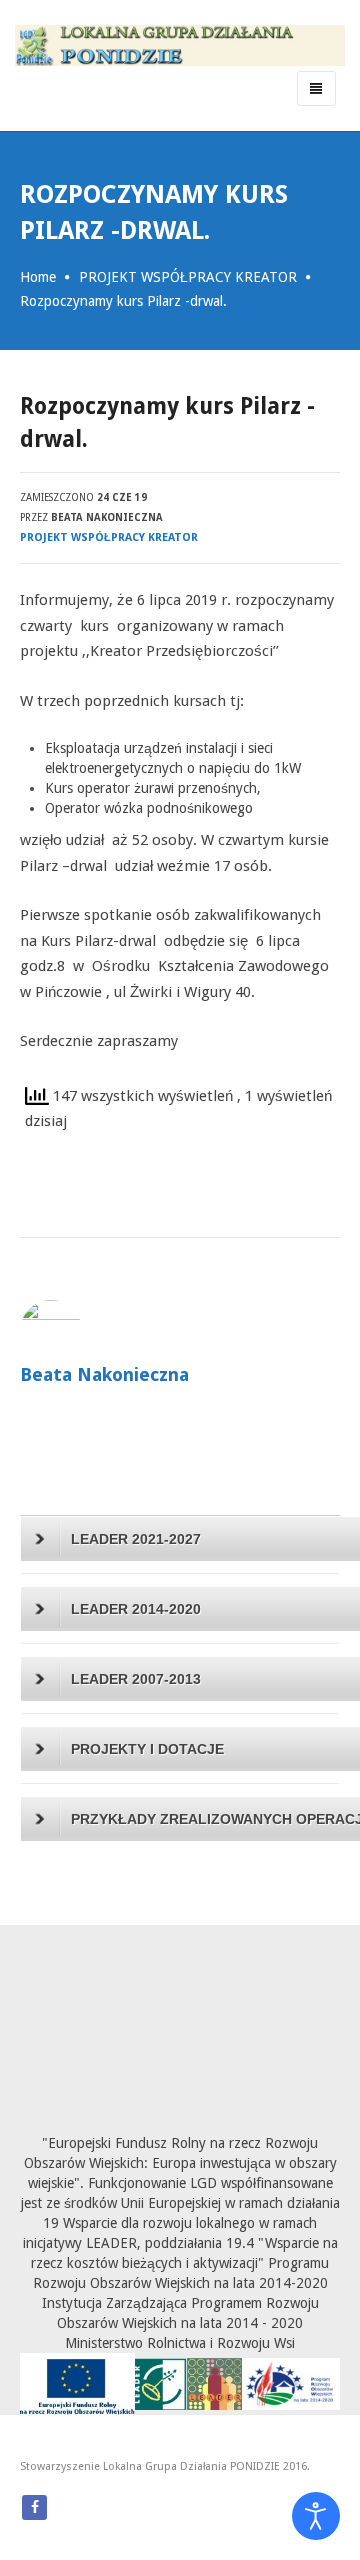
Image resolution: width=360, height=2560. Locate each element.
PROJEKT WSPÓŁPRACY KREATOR (188, 277)
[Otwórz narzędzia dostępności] (316, 2516)
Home (38, 277)
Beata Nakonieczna (107, 517)
